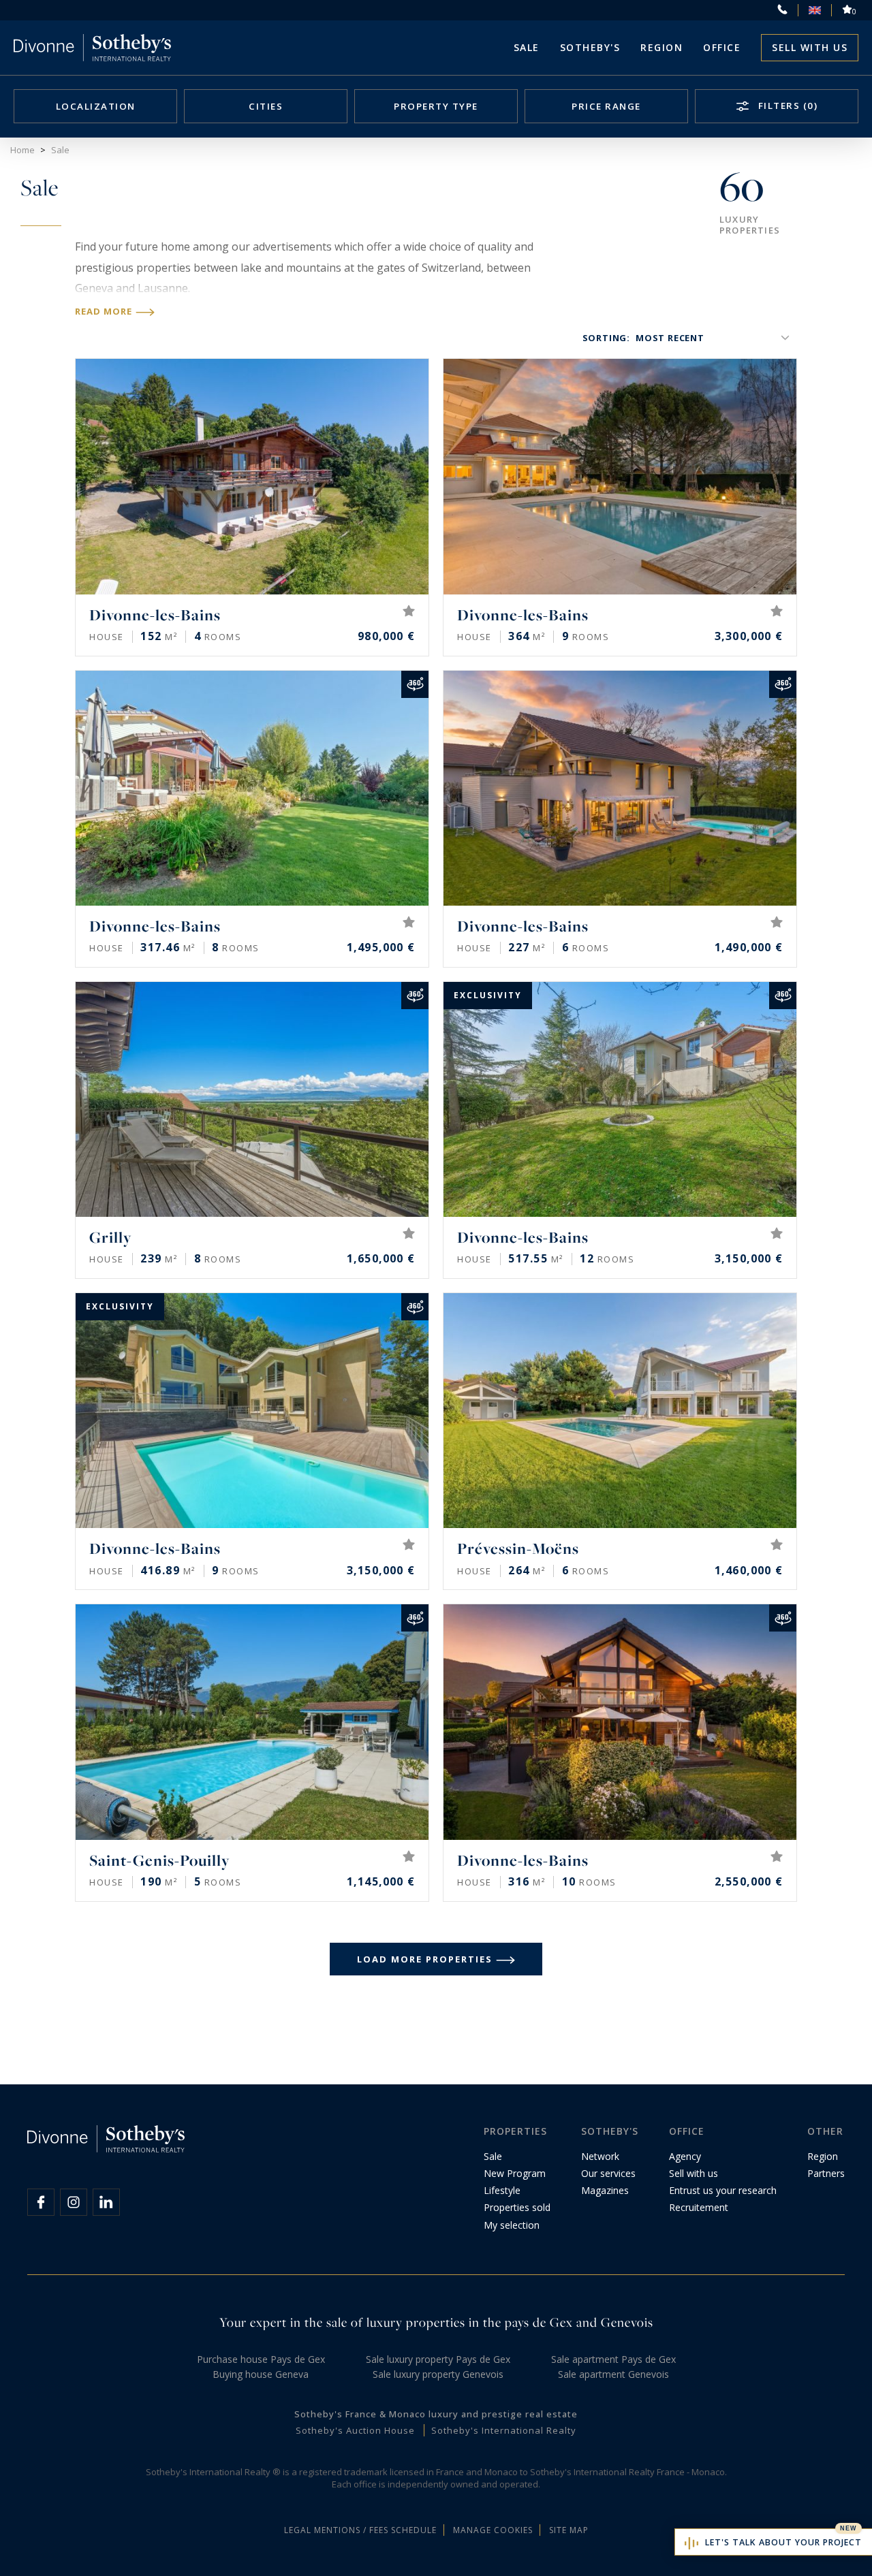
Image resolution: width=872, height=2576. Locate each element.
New (848, 2528)
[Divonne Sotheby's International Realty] (92, 48)
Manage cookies (493, 2530)
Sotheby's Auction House (355, 2430)
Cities (266, 106)
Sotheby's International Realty (504, 2430)
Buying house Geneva (261, 2374)
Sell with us (810, 47)
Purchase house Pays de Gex (261, 2359)
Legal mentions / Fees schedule (360, 2530)
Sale (527, 47)
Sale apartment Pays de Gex (613, 2359)
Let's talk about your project (783, 2542)
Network (600, 2156)
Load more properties (425, 1959)
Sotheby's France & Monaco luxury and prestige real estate (436, 2414)
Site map (569, 2530)
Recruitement (699, 2207)
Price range (606, 106)
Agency (685, 2156)
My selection (512, 2225)
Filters (786, 106)
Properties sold (517, 2207)
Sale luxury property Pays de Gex (438, 2359)
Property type (436, 106)
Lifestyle (502, 2190)
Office (722, 47)
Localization (96, 106)
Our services (608, 2173)
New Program (515, 2173)
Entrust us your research (723, 2190)
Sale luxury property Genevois (438, 2374)
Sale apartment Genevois (613, 2374)
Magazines (605, 2190)
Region (661, 47)
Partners (826, 2173)
